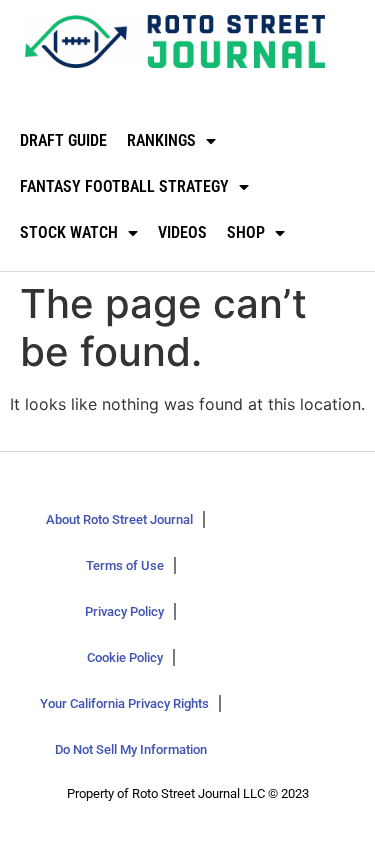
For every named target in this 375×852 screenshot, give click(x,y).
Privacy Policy (124, 611)
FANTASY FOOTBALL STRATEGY (124, 186)
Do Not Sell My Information (131, 749)
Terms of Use (125, 565)
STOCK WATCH (69, 232)
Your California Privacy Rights (124, 703)
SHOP (246, 232)
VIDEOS (182, 232)
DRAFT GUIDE (63, 140)
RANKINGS (161, 140)
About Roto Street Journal (119, 519)
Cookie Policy (125, 657)
